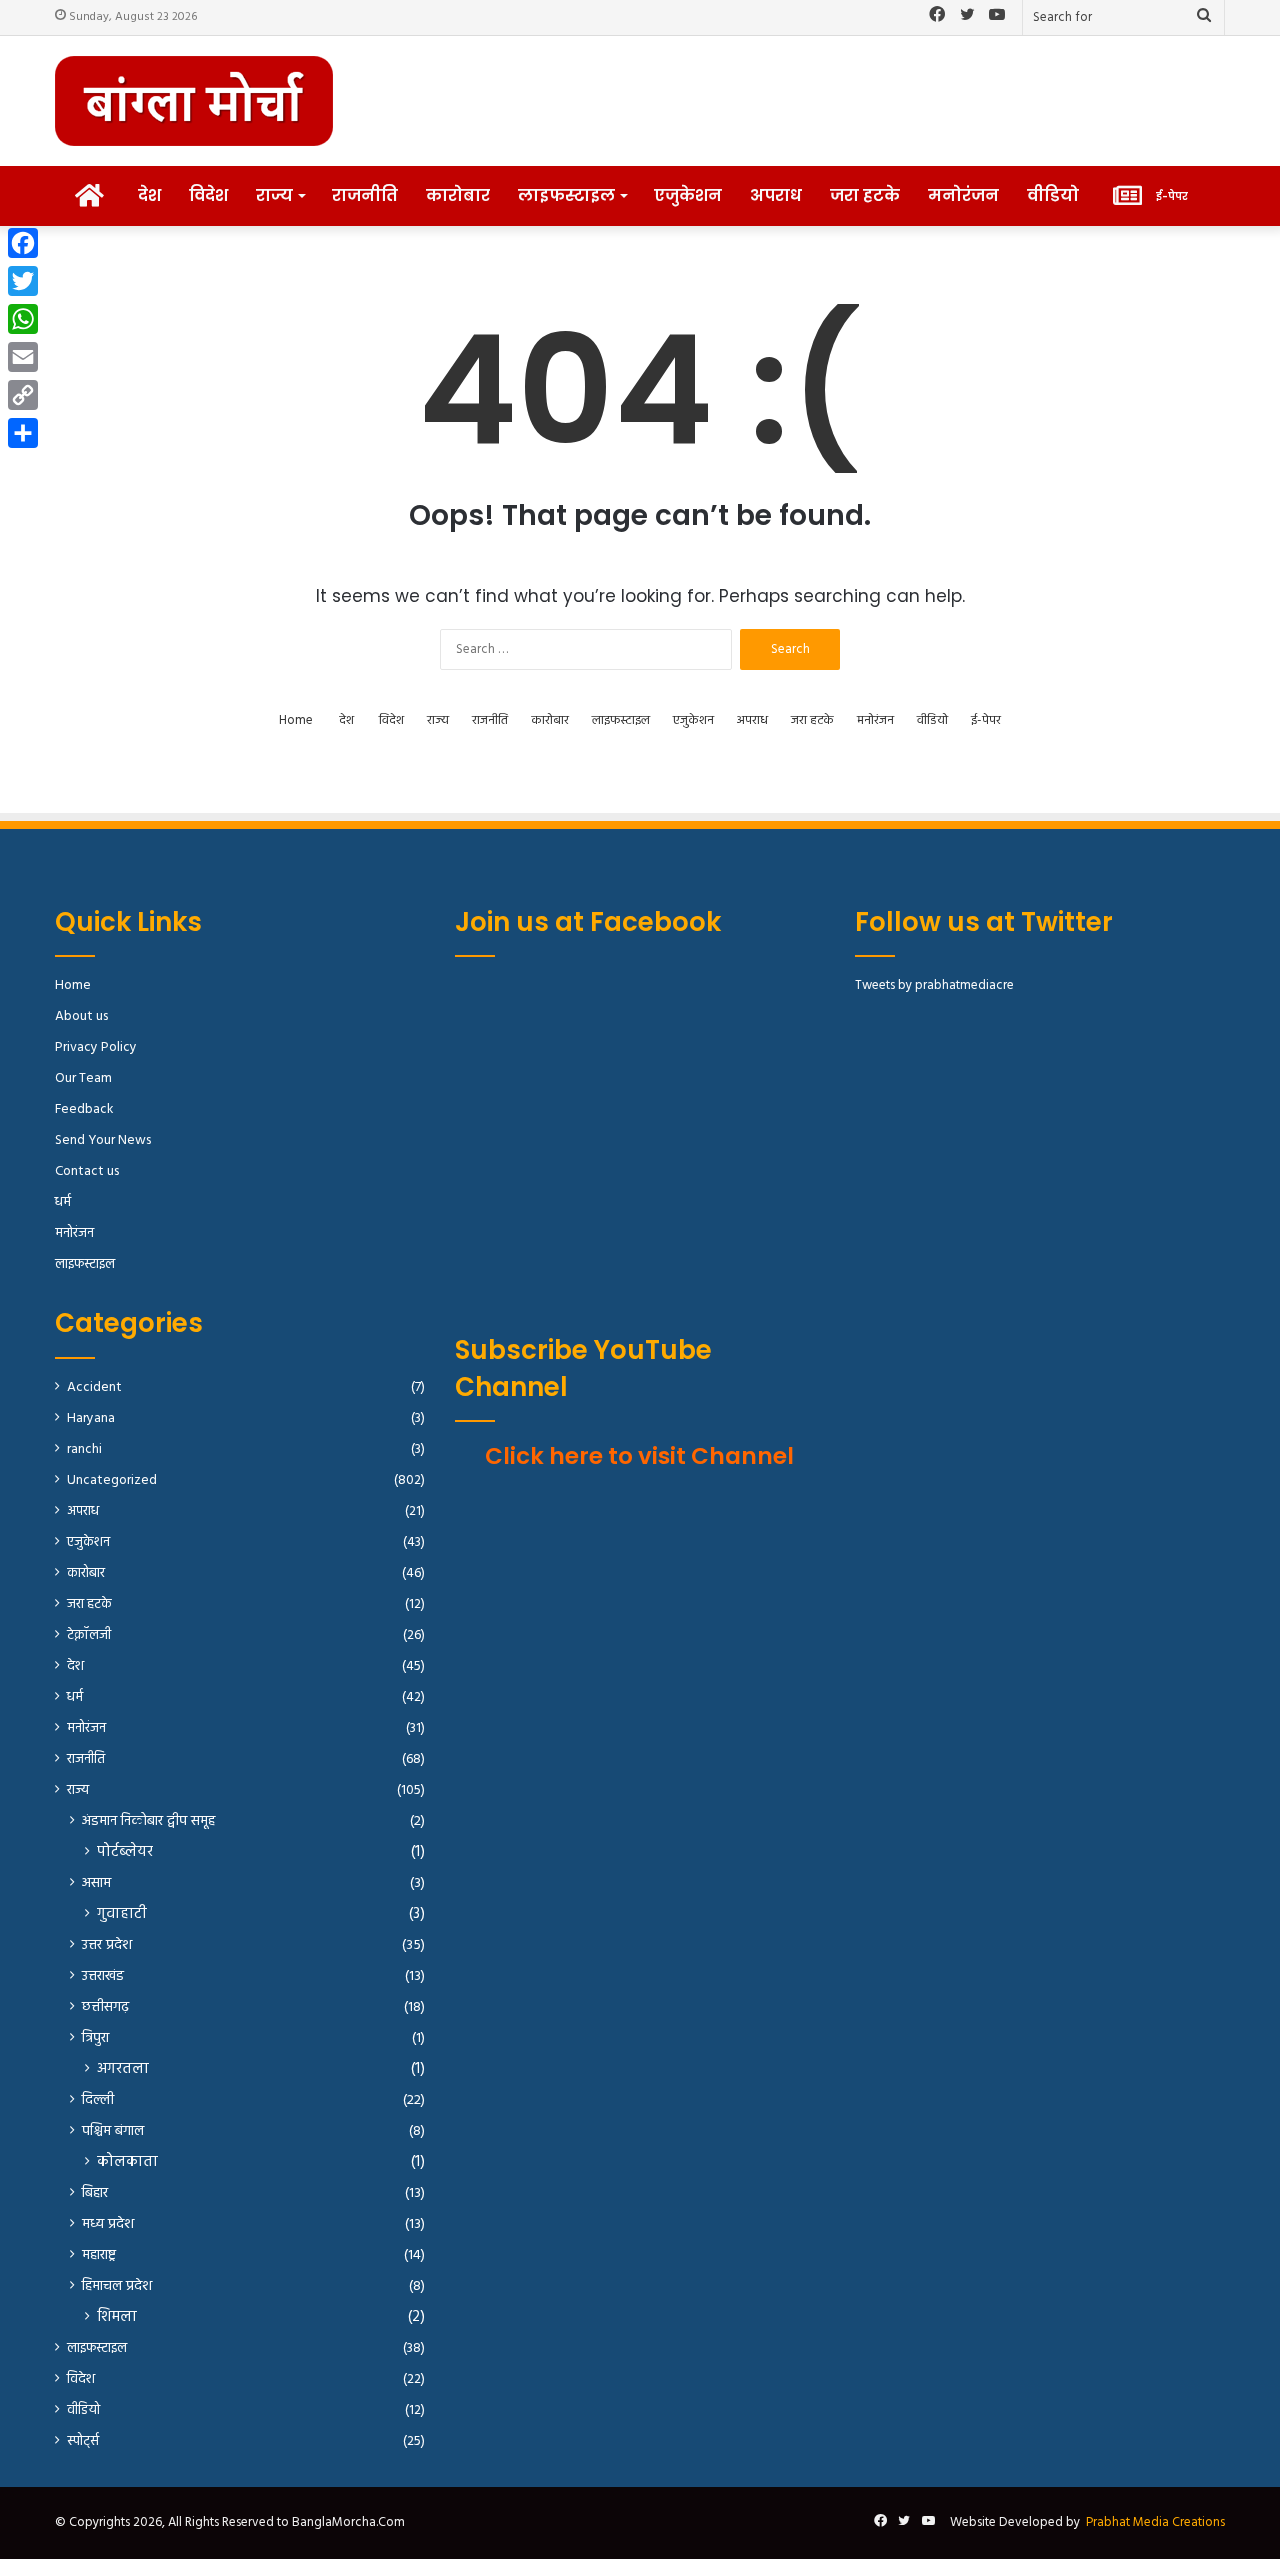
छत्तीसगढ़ (105, 2007)
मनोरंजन (963, 195)
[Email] (23, 357)
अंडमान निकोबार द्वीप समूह (148, 1821)
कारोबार (458, 195)
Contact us (87, 1171)
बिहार (95, 2193)
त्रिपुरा (95, 2038)
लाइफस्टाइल (566, 195)
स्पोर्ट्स (83, 2441)
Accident (94, 1387)
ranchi (84, 1449)
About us (81, 1016)
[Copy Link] (23, 395)
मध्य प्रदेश (108, 2224)
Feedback (84, 1109)
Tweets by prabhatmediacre (934, 985)
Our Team (83, 1078)
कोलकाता (127, 2162)
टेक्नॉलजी (89, 1635)
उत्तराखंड (103, 1976)
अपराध (776, 195)
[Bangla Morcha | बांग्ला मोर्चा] (194, 101)
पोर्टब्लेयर (125, 1852)
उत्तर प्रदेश (107, 1945)
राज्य (274, 195)
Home (296, 720)
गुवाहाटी (122, 1914)
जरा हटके (865, 195)
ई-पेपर (986, 720)
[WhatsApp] (23, 319)
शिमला (117, 2317)
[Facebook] (23, 243)
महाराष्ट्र (99, 2255)
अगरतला (123, 2069)
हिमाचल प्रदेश (117, 2286)
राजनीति (365, 195)
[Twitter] (23, 281)
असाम (96, 1883)
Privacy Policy (96, 1047)
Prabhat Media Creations (1155, 2522)
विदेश (208, 195)
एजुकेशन (688, 195)
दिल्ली (98, 2100)
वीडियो (1053, 195)
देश (149, 195)
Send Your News (103, 1140)
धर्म (63, 1202)
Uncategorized (112, 1480)
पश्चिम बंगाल (113, 2131)
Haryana (91, 1418)
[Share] (23, 433)
